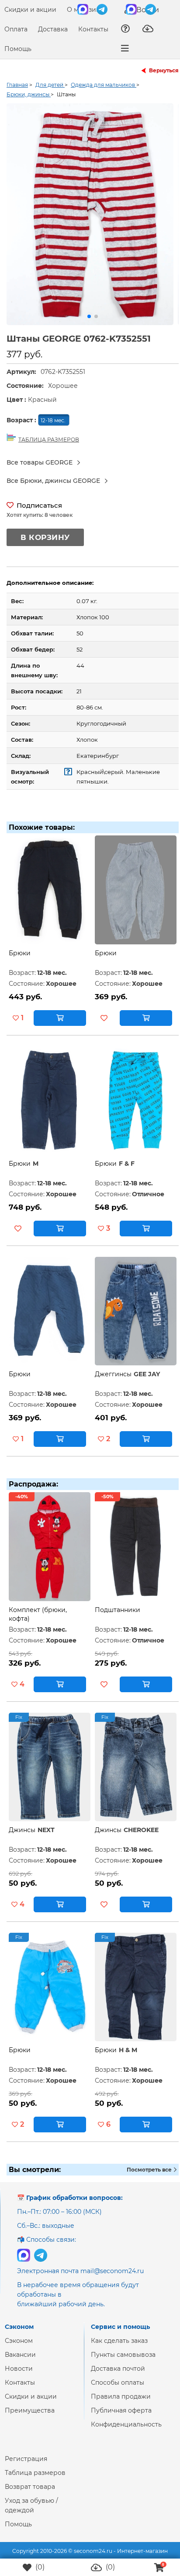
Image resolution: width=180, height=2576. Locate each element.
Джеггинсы (113, 1381)
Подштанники (118, 1617)
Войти (147, 10)
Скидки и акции (30, 10)
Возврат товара (30, 2494)
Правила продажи (121, 2403)
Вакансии (20, 2362)
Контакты (93, 29)
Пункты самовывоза (123, 2362)
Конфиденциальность (126, 2431)
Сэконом (19, 2348)
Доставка (53, 29)
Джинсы (22, 1837)
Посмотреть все (150, 2177)
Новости (19, 2376)
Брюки (20, 960)
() (39, 2567)
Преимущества (30, 2417)
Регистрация (26, 2466)
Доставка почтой (118, 2376)
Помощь (18, 49)
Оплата (16, 29)
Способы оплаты (118, 2389)
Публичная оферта (121, 2417)
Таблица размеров (35, 2480)
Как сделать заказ (119, 2348)
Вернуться (164, 70)
